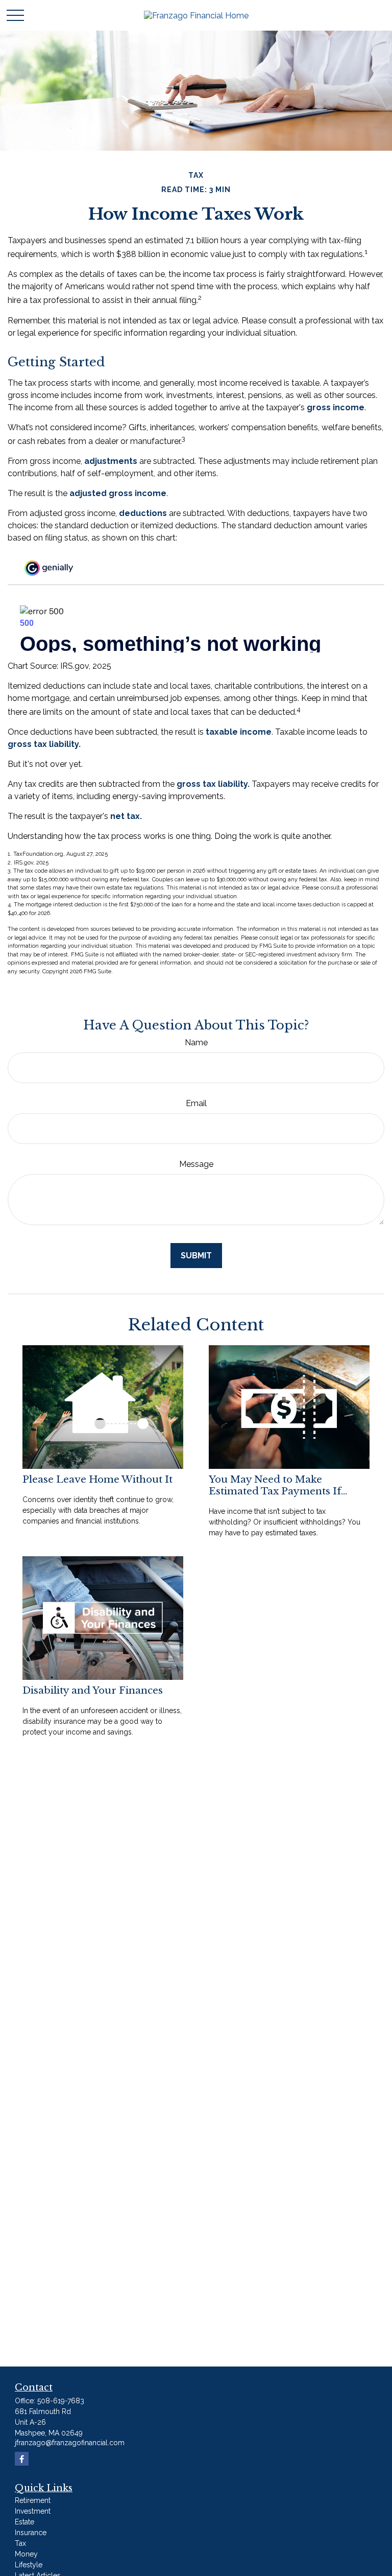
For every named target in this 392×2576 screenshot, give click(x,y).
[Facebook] (22, 2459)
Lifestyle (29, 2565)
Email (196, 1103)
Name (196, 1043)
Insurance (31, 2533)
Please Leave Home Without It (97, 1479)
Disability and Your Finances (93, 1690)
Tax (20, 2543)
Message (196, 1164)
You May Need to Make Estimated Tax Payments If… (278, 1485)
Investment (33, 2511)
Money (26, 2554)
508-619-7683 (61, 2401)
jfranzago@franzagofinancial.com (70, 2443)
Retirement (33, 2500)
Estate (24, 2522)
